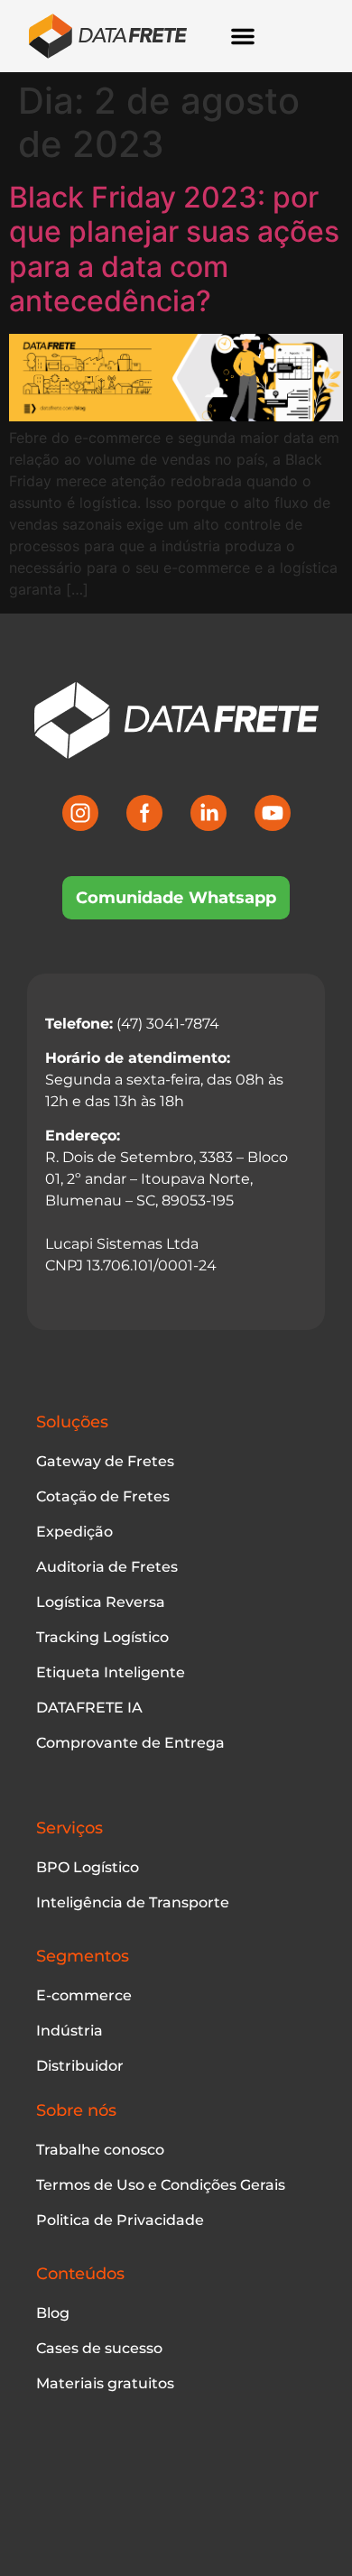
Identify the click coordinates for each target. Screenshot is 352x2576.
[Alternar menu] (243, 36)
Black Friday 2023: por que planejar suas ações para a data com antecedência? (174, 249)
